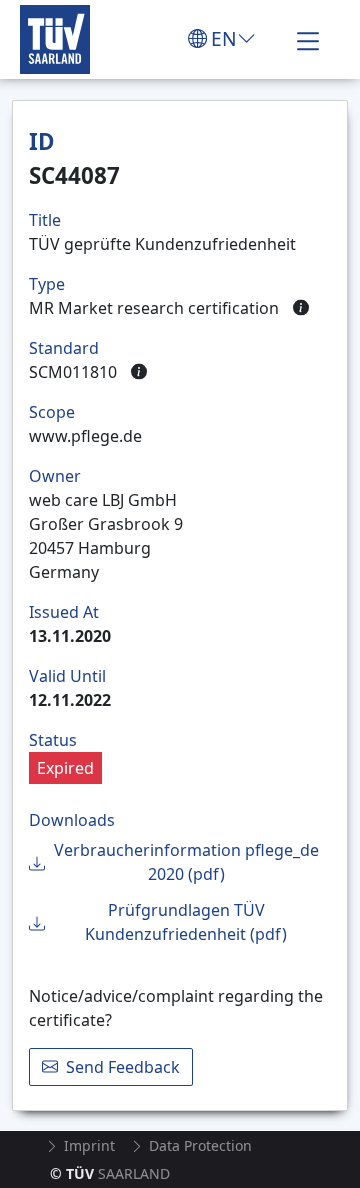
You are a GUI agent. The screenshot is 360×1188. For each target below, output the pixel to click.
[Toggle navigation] (308, 39)
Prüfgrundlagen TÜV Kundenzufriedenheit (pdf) (186, 922)
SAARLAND (110, 1173)
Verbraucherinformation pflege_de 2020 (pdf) (186, 862)
